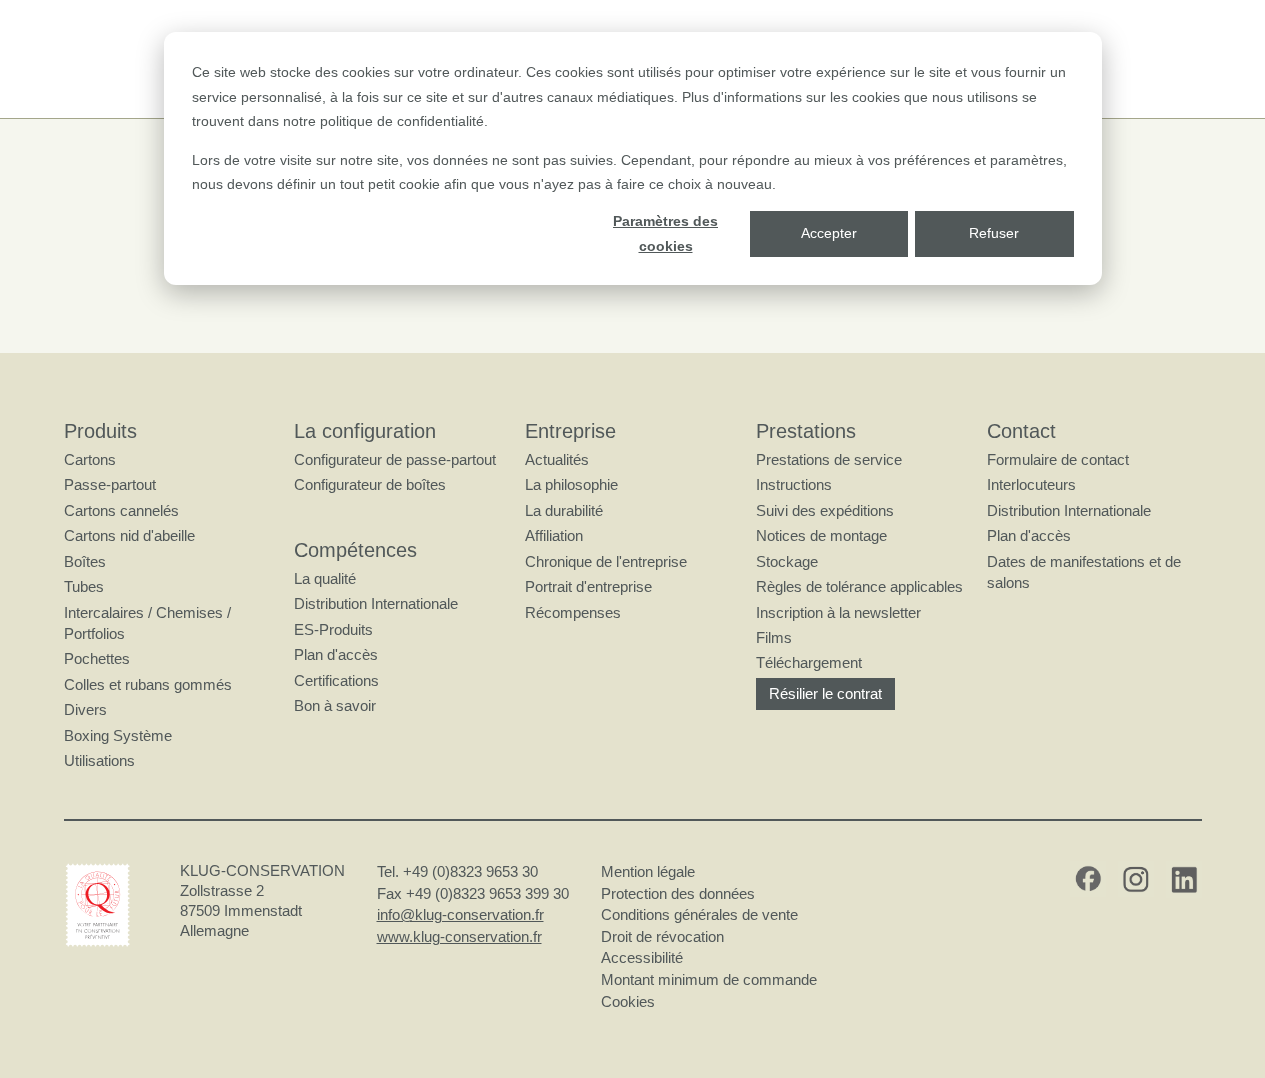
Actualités (557, 459)
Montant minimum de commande (709, 979)
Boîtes (85, 561)
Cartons (90, 459)
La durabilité (564, 510)
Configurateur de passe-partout (395, 459)
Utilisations (99, 760)
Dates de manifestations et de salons (1084, 572)
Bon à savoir (335, 705)
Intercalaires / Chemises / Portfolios (147, 623)
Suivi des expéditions (825, 510)
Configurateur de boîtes (370, 484)
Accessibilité (642, 957)
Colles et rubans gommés (148, 684)
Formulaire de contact (1058, 459)
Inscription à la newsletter (838, 612)
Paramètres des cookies (665, 233)
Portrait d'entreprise (588, 586)
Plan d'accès (336, 654)
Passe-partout (110, 484)
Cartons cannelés (121, 510)
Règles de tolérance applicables (859, 586)
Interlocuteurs (1031, 484)
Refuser (994, 233)
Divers (85, 709)
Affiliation (554, 535)
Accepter (829, 233)
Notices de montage (821, 535)
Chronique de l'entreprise (606, 561)
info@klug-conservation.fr (460, 914)
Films (774, 637)
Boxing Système (118, 735)
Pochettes (97, 658)
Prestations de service (829, 459)
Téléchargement (809, 662)
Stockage (787, 561)
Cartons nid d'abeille (129, 535)
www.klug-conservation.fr (459, 936)
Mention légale (648, 871)
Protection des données (678, 893)
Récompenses (573, 612)
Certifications (336, 680)
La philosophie (571, 484)
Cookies (628, 1001)
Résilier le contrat (825, 693)
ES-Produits (333, 629)
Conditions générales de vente (699, 914)
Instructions (794, 484)
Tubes (84, 586)
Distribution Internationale (376, 603)
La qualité (325, 578)
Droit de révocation (662, 936)
